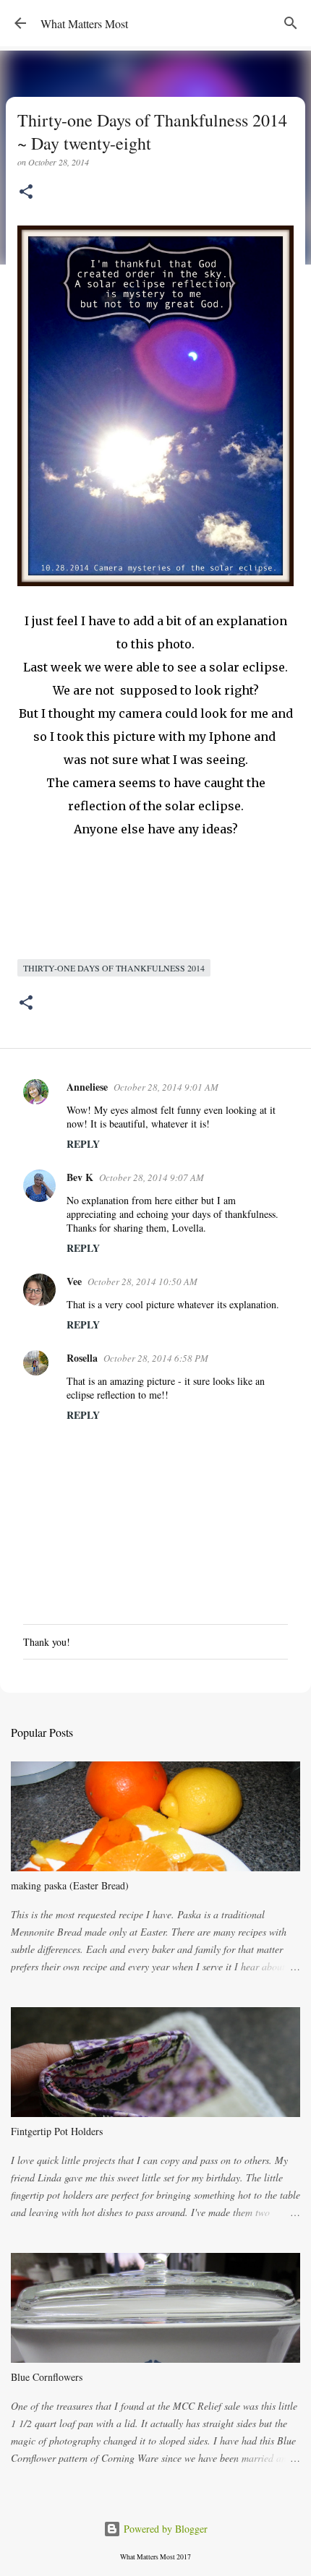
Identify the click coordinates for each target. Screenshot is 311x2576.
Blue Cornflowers (47, 2377)
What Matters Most (84, 23)
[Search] (291, 23)
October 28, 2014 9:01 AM (166, 1087)
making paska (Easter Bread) (70, 1885)
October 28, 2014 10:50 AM (142, 1281)
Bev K (80, 1177)
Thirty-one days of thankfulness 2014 (114, 968)
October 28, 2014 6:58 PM (156, 1358)
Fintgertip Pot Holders (57, 2131)
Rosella (82, 1358)
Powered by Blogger (164, 2529)
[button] (26, 193)
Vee (74, 1281)
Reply (83, 1144)
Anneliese (87, 1087)
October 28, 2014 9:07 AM (152, 1177)
